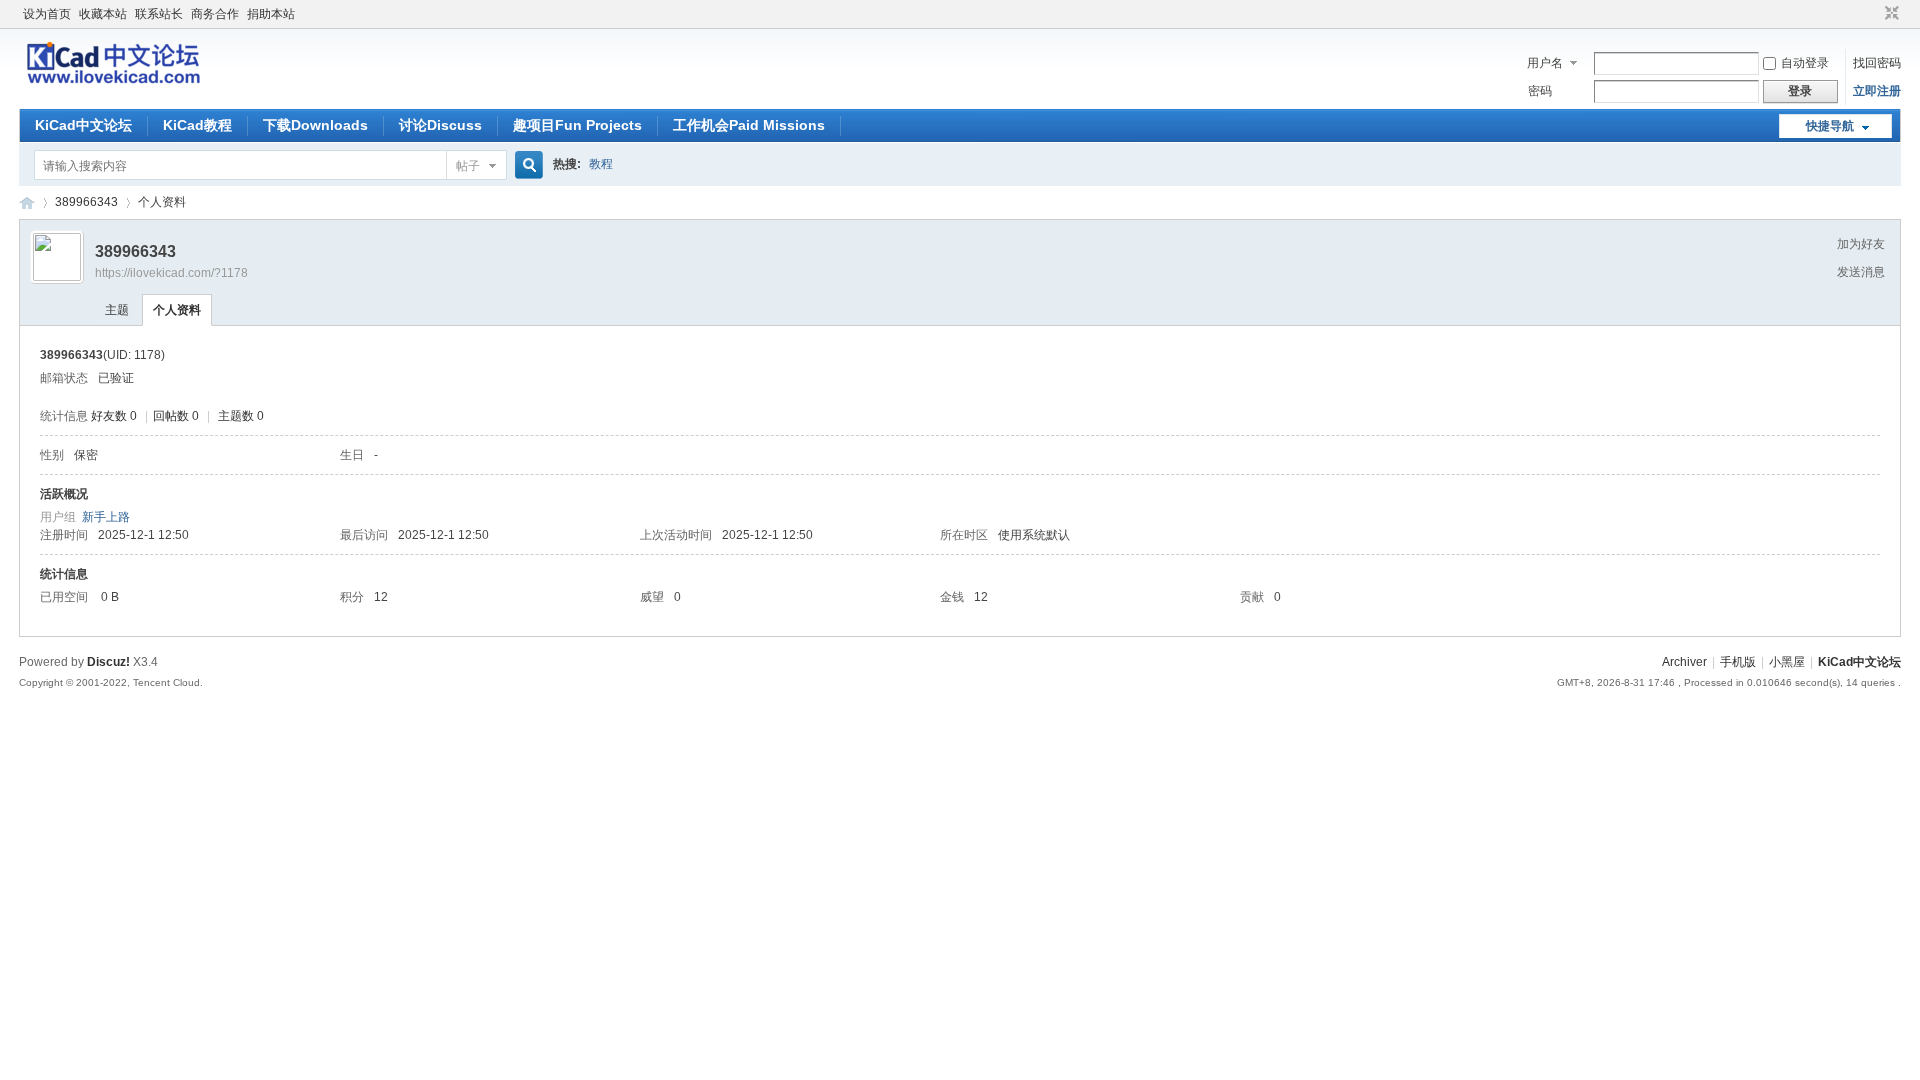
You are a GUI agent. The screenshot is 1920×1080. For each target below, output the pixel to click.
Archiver (1684, 662)
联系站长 (159, 14)
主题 (117, 310)
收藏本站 (103, 14)
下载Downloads (315, 125)
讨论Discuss (440, 125)
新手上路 (106, 517)
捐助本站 (271, 14)
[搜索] (526, 165)
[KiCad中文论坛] (114, 83)
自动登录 (1805, 63)
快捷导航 (1830, 126)
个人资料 (177, 310)
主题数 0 (241, 416)
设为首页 (47, 14)
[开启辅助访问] (1873, 14)
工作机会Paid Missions (749, 125)
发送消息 (1861, 272)
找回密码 (1877, 63)
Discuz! (108, 662)
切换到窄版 (1889, 14)
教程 (601, 164)
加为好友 (1861, 244)
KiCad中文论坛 (83, 125)
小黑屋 (1787, 662)
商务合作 (215, 14)
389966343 (86, 202)
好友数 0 (114, 416)
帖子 (468, 166)
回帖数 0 (176, 416)
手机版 (1738, 662)
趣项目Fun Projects (577, 125)
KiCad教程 (197, 125)
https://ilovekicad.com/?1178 (171, 273)
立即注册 (1877, 91)
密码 (1540, 91)
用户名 (1545, 63)
